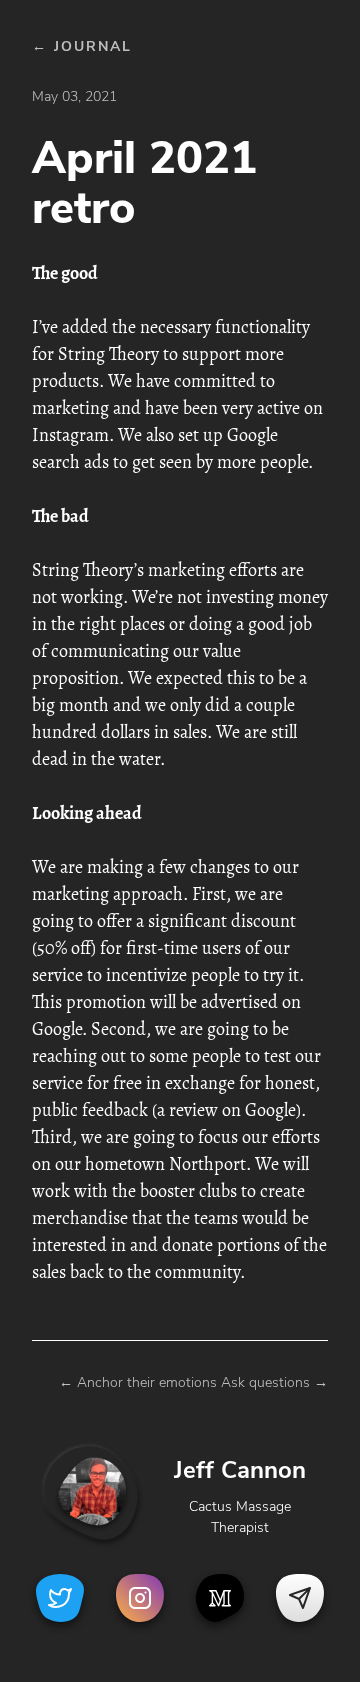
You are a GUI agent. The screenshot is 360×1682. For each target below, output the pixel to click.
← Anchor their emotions (138, 1382)
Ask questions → (274, 1382)
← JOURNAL (82, 46)
